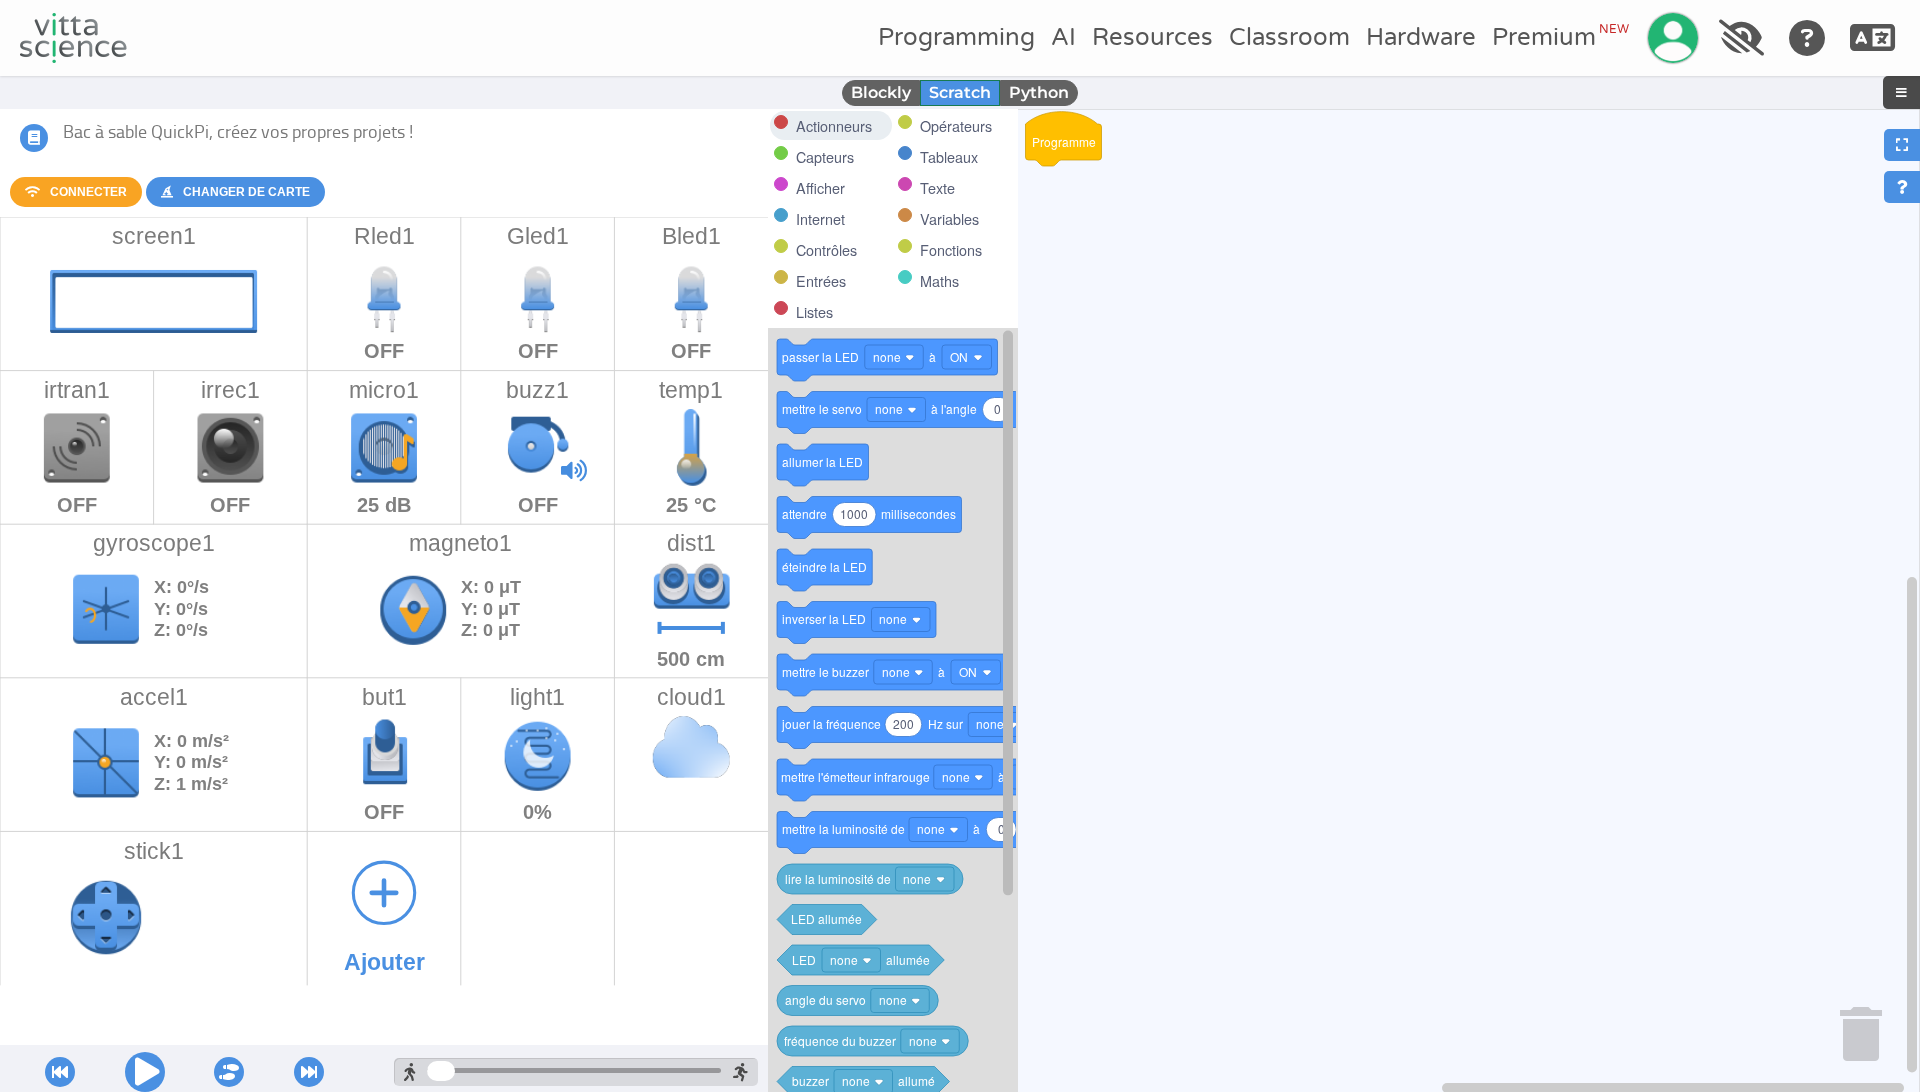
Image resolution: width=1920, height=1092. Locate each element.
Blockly (881, 92)
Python (1039, 92)
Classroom (1289, 37)
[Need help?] (1807, 38)
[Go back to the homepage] (73, 38)
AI (1063, 37)
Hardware (1421, 37)
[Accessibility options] (1741, 38)
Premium (1560, 37)
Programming (956, 37)
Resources (1152, 37)
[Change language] (1873, 38)
